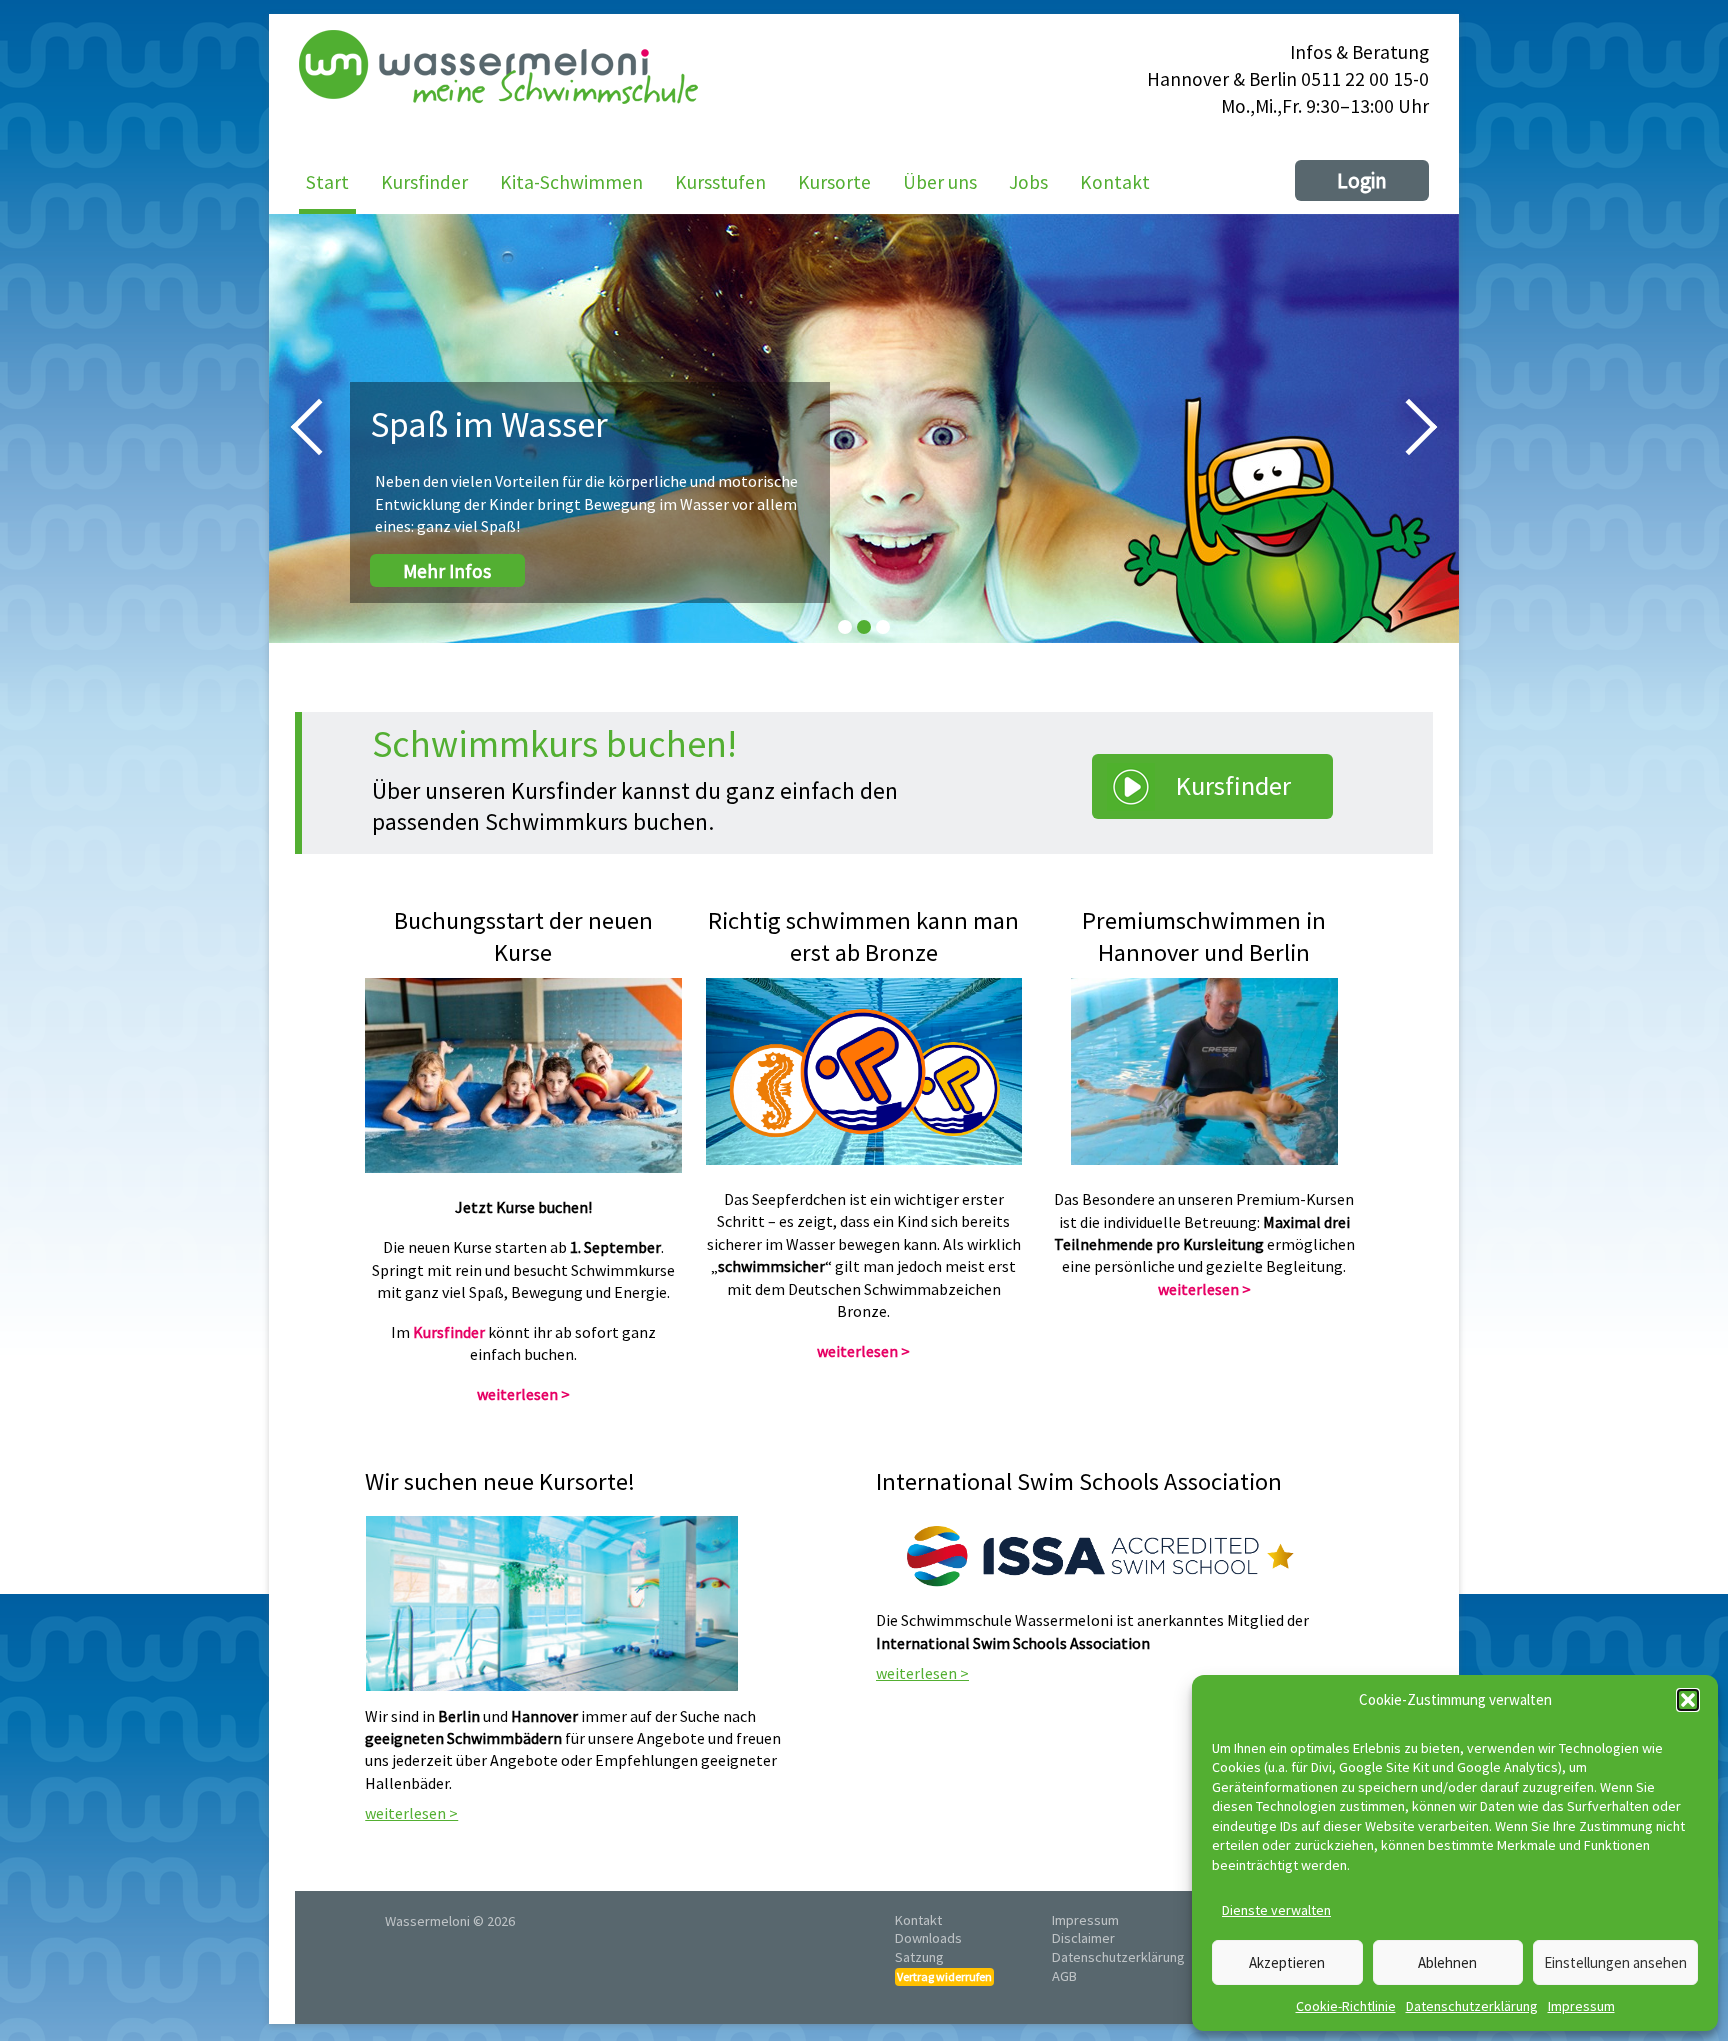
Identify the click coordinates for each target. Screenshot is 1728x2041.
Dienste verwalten (1276, 1910)
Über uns (940, 182)
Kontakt (1115, 182)
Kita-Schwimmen (571, 182)
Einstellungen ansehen (1615, 1962)
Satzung (919, 1957)
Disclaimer (1083, 1938)
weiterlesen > (523, 1394)
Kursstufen (720, 182)
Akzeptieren (1287, 1962)
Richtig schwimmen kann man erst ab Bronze (863, 937)
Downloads (928, 1938)
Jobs (1028, 182)
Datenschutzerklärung (1472, 2006)
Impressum (1581, 2006)
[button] (1688, 1700)
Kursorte (834, 182)
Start (327, 182)
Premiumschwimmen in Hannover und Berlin (1204, 937)
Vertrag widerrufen (944, 1976)
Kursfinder (424, 182)
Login (1362, 180)
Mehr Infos (447, 570)
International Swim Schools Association (1079, 1482)
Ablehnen (1447, 1962)
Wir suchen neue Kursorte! (500, 1482)
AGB (1064, 1976)
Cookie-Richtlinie (1346, 2006)
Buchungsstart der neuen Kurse (523, 937)
